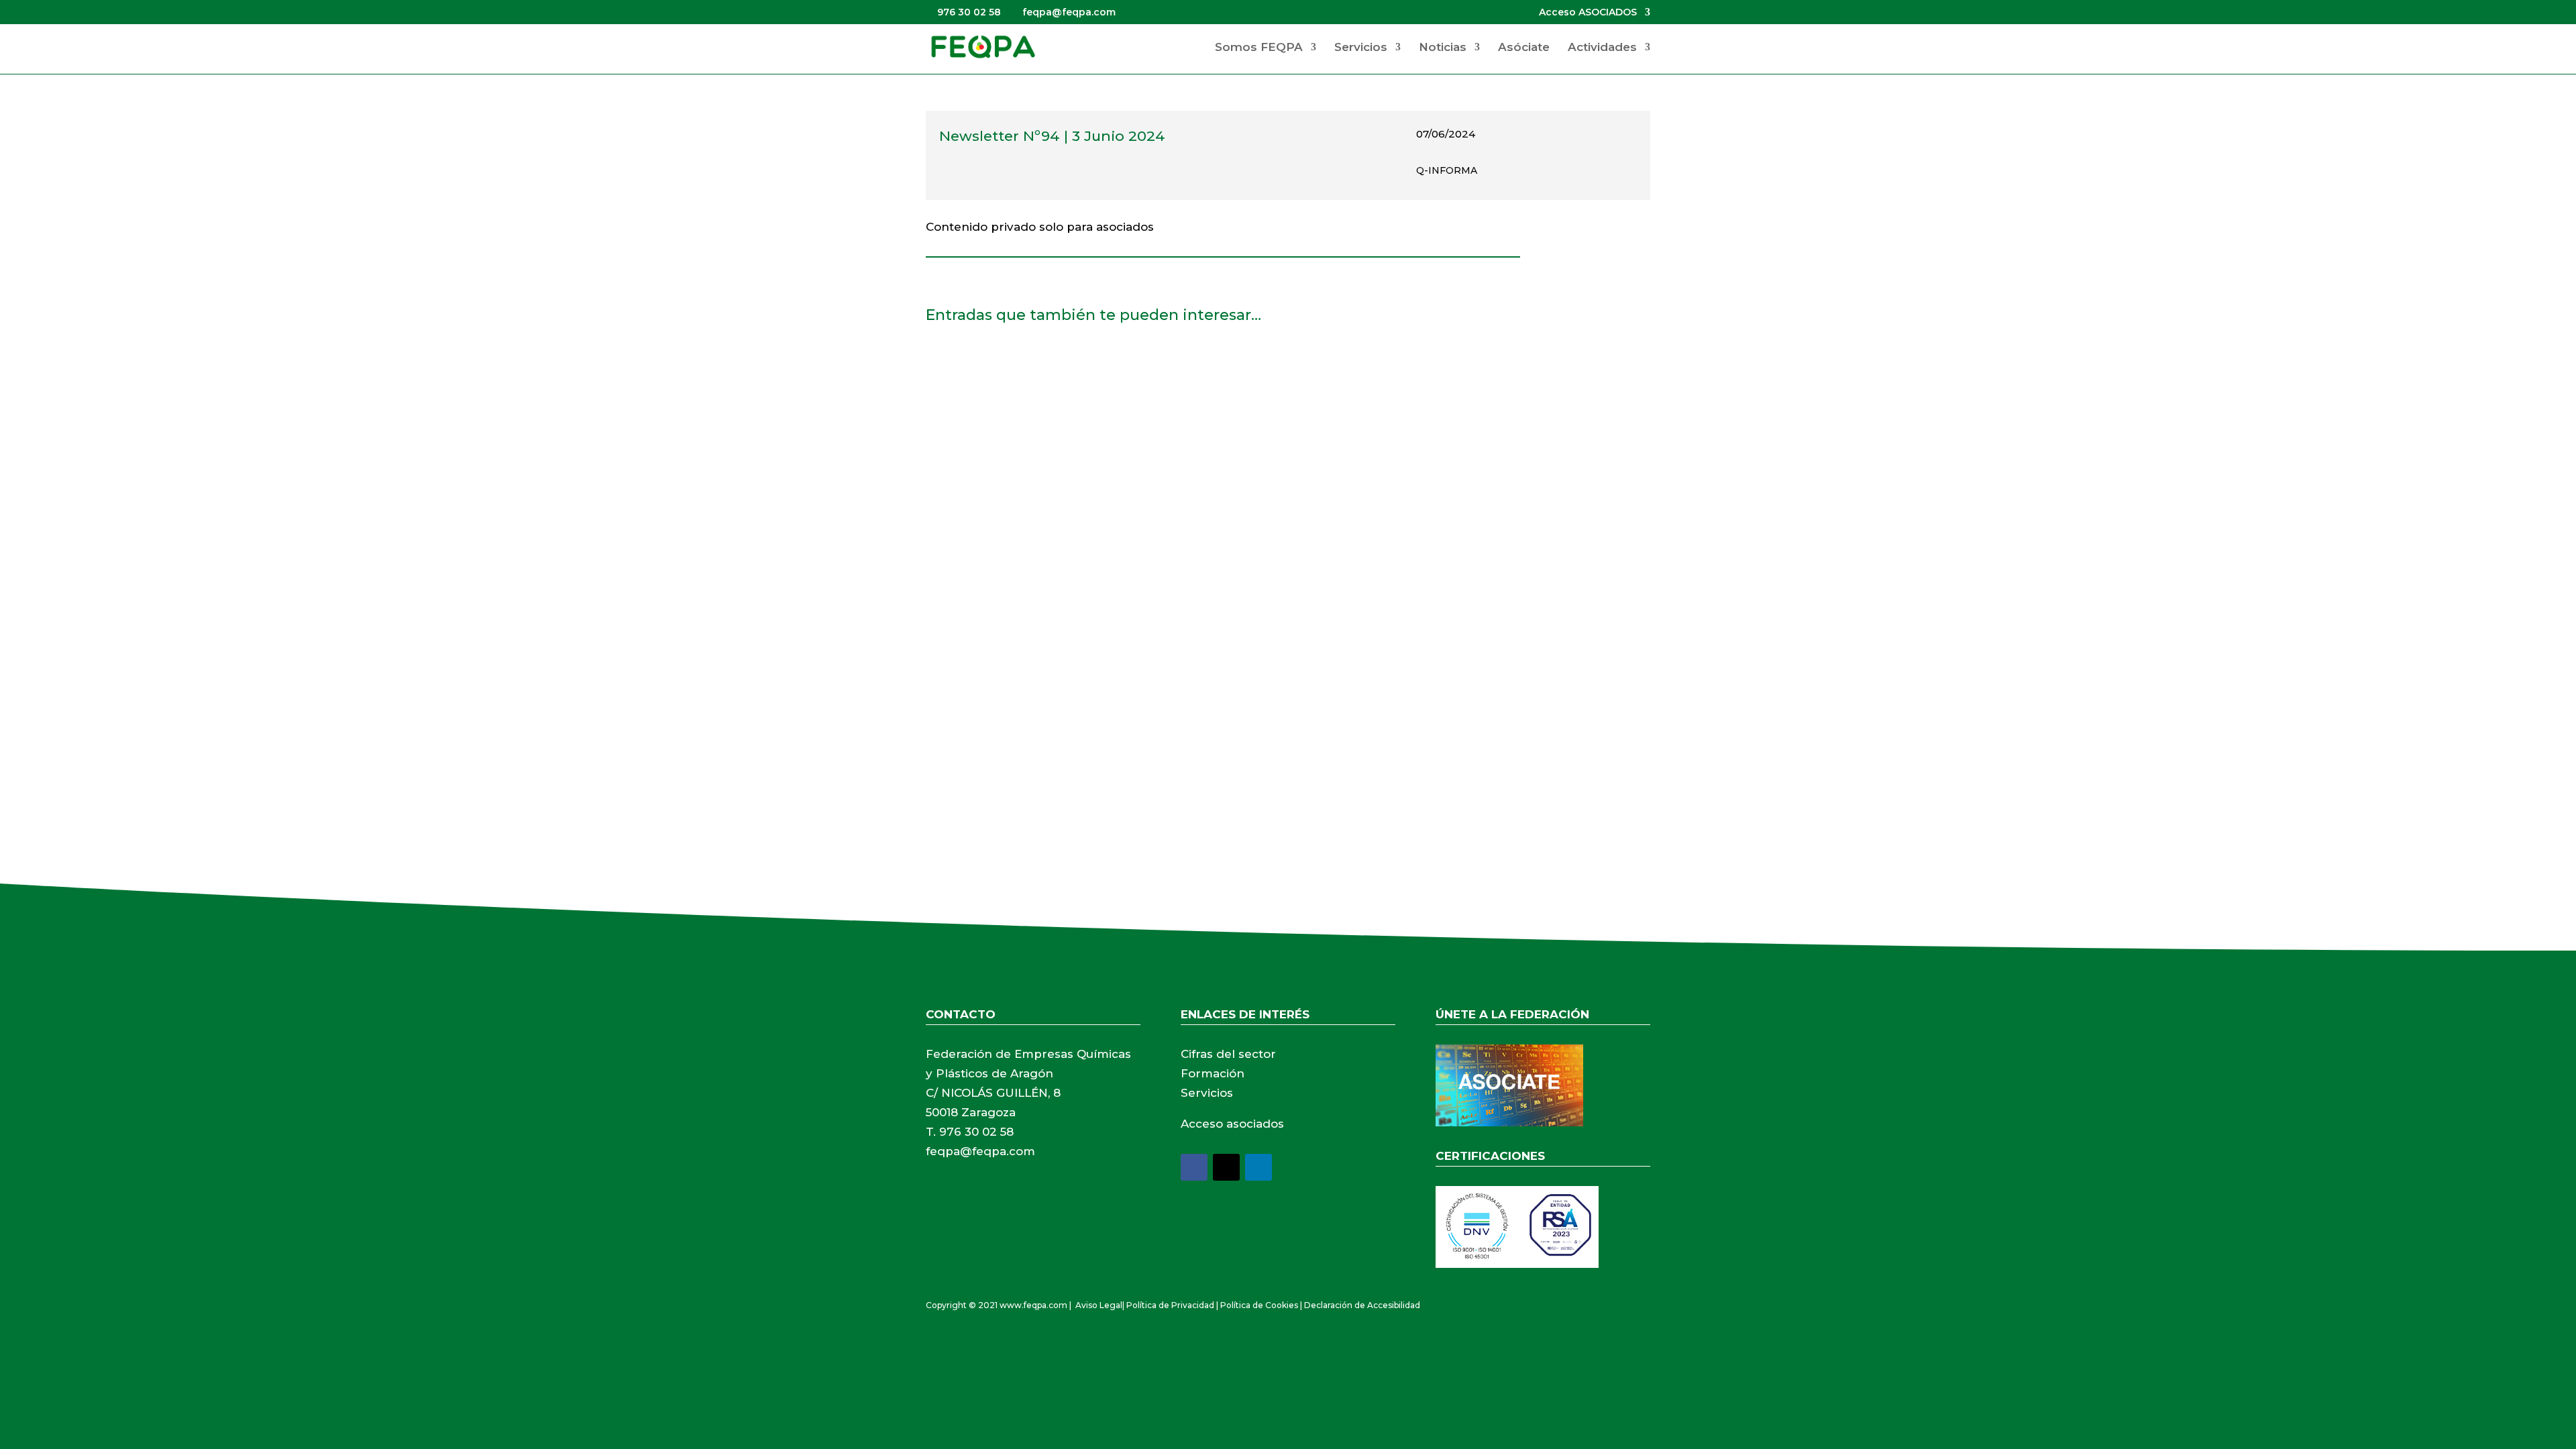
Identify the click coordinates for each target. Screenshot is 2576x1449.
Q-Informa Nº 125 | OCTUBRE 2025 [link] (1040, 522)
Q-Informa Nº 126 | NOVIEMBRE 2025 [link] (1047, 370)
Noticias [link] (1443, 48)
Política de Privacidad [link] (1170, 1305)
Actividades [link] (1602, 48)
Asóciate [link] (1524, 48)
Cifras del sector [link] (1228, 1054)
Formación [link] (1213, 1073)
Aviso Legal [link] (1099, 1305)
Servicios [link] (1361, 48)
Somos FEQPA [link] (1259, 48)
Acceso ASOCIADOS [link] (1588, 13)
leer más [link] (962, 437)
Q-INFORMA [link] (1447, 170)
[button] (1194, 1167)
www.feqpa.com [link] (1033, 1305)
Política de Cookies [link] (1259, 1305)
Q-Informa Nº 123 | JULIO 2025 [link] (1027, 674)
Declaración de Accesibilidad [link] (1362, 1305)
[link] (983, 46)
